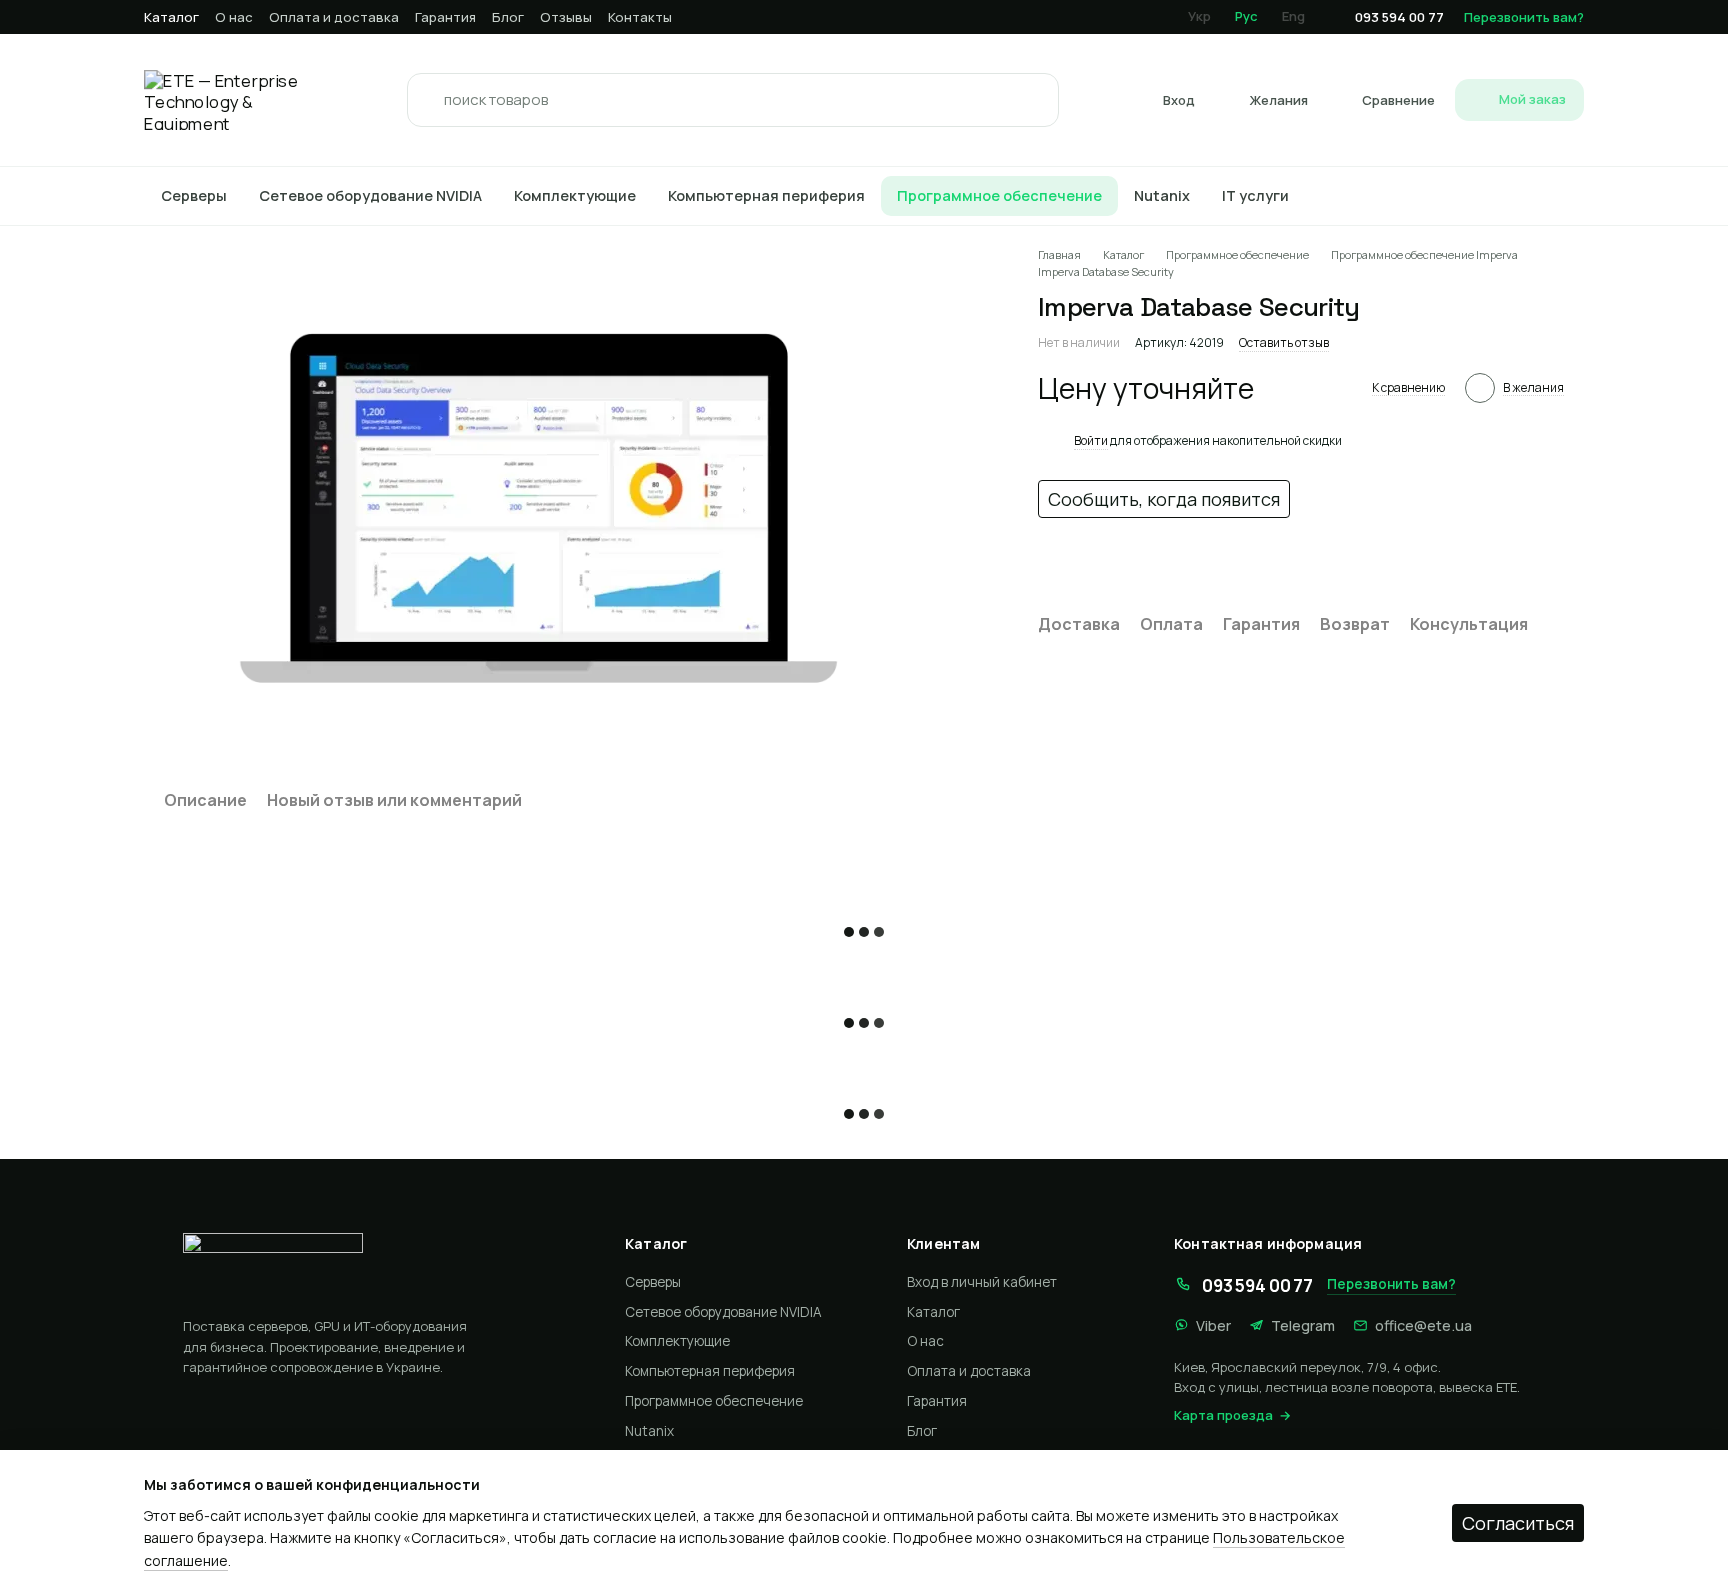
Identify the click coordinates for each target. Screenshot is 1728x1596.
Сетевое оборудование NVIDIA (370, 195)
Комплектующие (575, 195)
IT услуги (1255, 195)
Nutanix (1162, 195)
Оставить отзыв (1284, 342)
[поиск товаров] (428, 100)
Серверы (194, 195)
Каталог (171, 17)
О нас (234, 17)
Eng (1293, 16)
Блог (508, 17)
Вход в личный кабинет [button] (982, 1282)
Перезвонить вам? (1524, 17)
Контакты (640, 17)
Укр (1199, 16)
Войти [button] (1091, 440)
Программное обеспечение (999, 195)
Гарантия (445, 17)
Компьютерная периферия (766, 195)
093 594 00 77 (1399, 17)
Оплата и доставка (334, 17)
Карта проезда (1223, 1415)
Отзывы (566, 17)
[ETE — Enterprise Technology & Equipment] (377, 1267)
